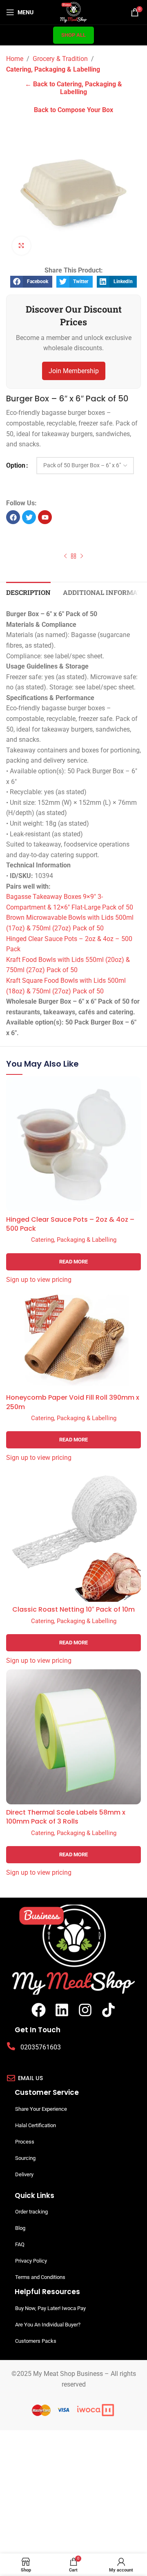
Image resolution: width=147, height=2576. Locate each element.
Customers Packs (36, 2341)
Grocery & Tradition (60, 59)
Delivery (24, 2174)
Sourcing (25, 2158)
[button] (31, 282)
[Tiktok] (108, 2010)
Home (15, 59)
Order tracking (31, 2212)
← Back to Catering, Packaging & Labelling (73, 88)
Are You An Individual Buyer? (48, 2325)
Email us (30, 2078)
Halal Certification (36, 2125)
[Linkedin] (62, 2010)
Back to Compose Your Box (73, 110)
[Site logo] (74, 12)
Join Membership (74, 371)
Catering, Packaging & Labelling (53, 69)
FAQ (20, 2244)
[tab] (28, 591)
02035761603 (41, 2047)
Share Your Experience (41, 2109)
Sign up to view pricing (39, 1280)
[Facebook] (39, 2010)
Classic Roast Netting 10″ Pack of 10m (73, 1610)
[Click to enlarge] (21, 246)
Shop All (73, 35)
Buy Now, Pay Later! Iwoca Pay (50, 2308)
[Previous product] (65, 556)
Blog (20, 2228)
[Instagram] (85, 2010)
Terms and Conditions (40, 2277)
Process (25, 2142)
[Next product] (82, 556)
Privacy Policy (31, 2261)
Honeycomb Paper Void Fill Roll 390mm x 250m (73, 1402)
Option (16, 465)
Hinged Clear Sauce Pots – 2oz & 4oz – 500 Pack (70, 1224)
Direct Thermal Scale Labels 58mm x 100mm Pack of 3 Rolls (66, 1817)
